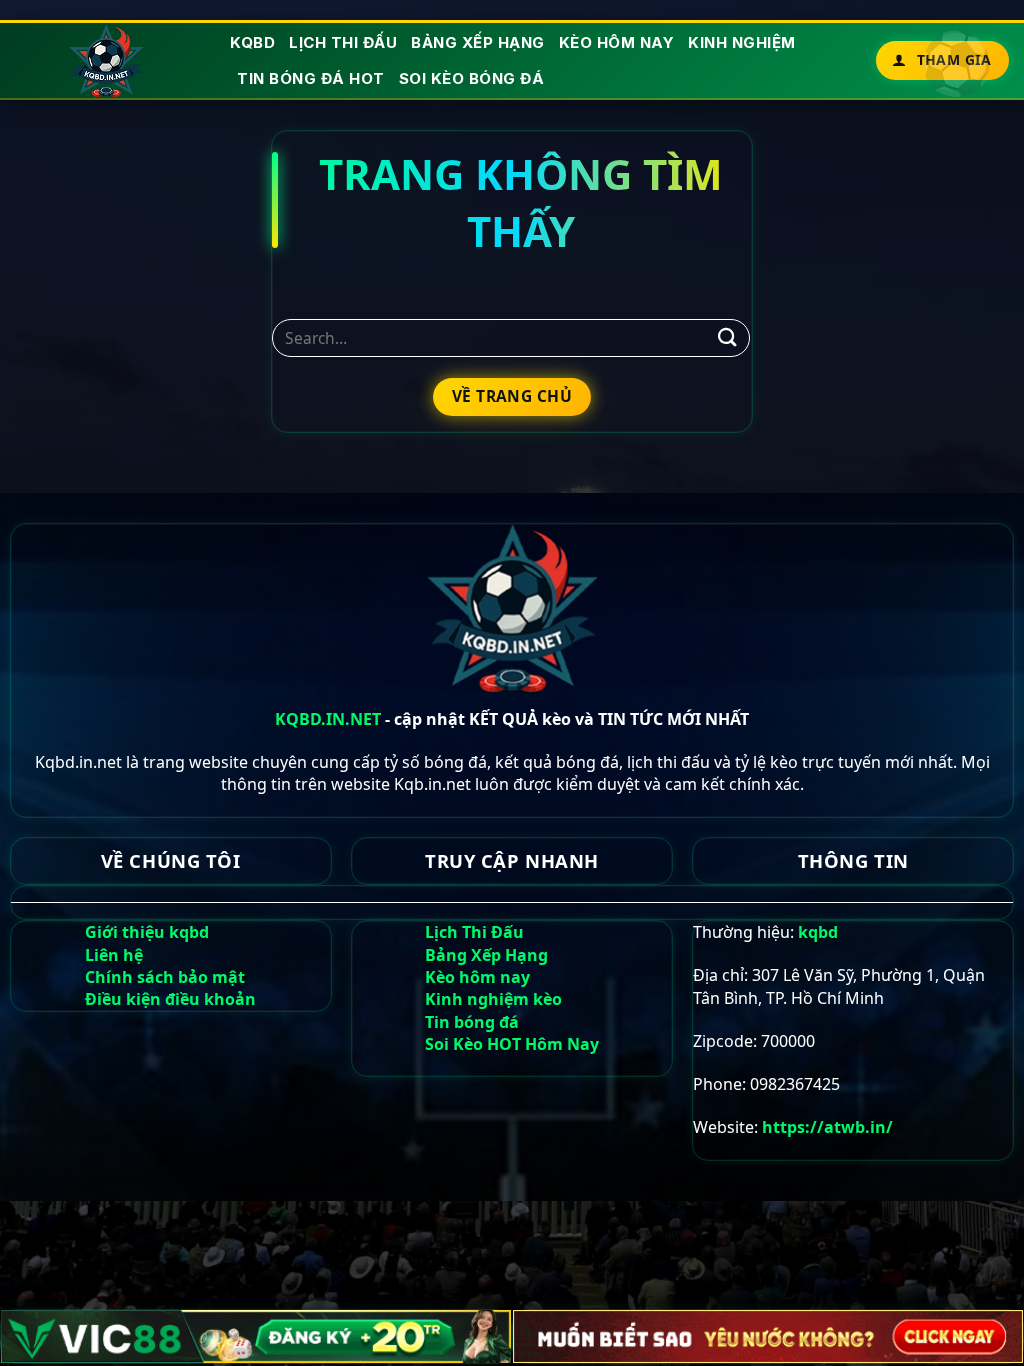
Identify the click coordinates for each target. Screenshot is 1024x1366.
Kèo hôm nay (617, 42)
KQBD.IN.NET (328, 719)
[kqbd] (107, 60)
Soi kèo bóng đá (472, 78)
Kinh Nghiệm (742, 42)
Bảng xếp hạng (478, 42)
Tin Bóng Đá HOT (311, 78)
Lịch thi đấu (343, 42)
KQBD (252, 42)
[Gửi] (728, 337)
